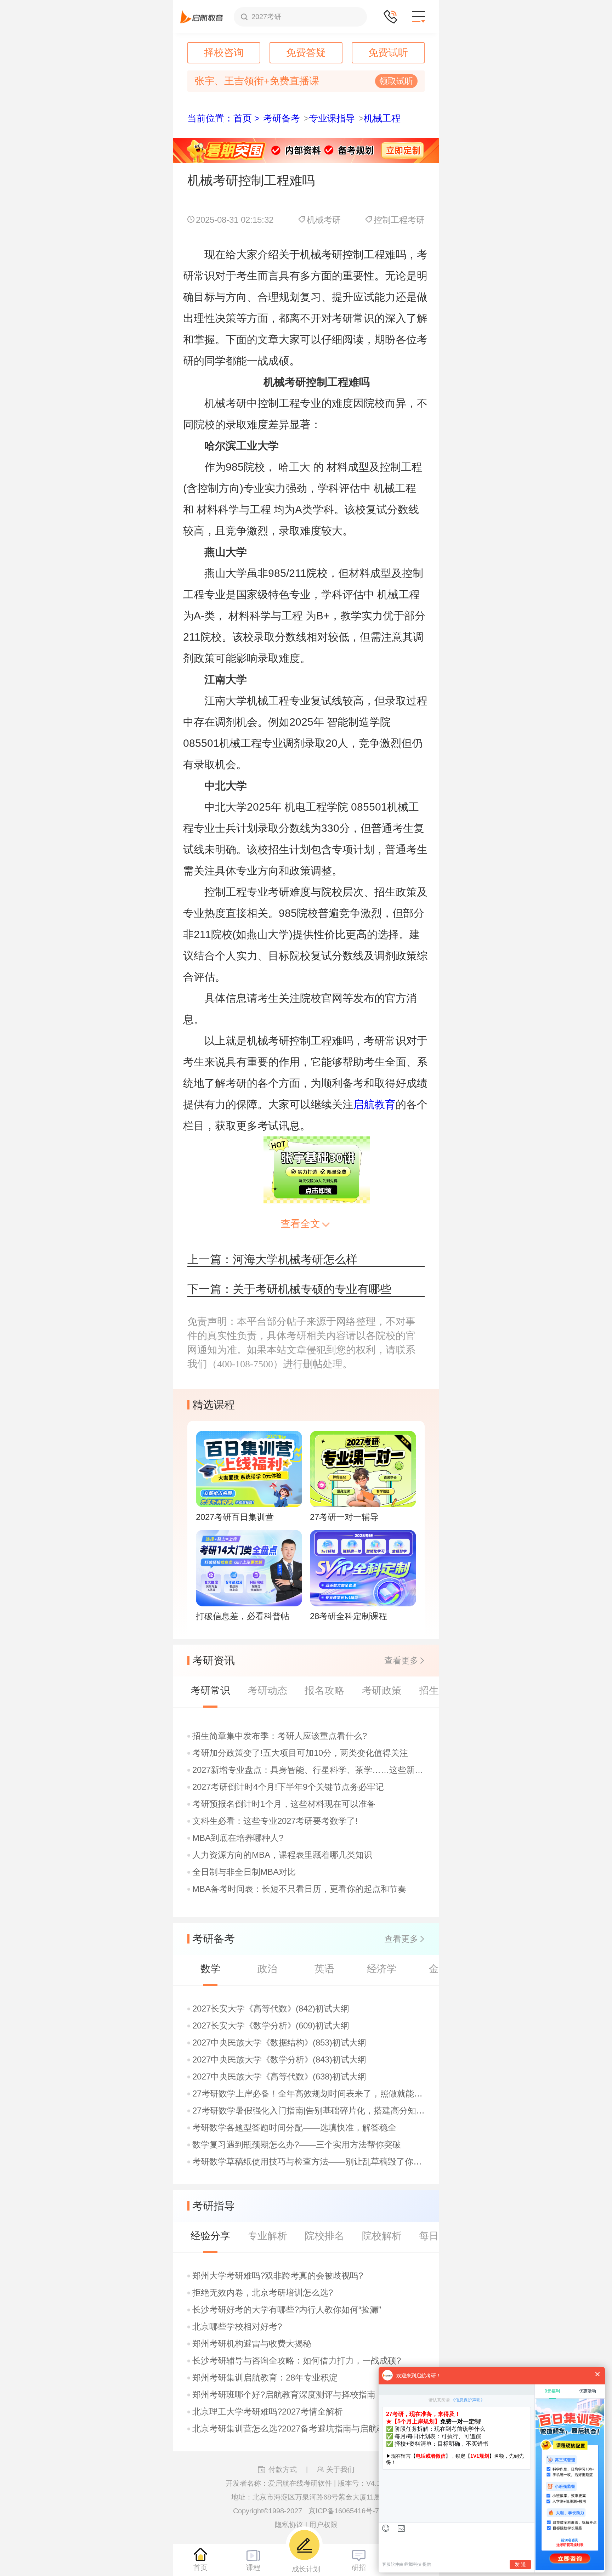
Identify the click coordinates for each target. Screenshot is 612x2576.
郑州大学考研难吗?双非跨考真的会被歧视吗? (278, 2276)
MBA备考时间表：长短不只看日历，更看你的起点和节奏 (299, 1889)
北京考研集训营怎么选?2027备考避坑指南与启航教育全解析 (306, 2429)
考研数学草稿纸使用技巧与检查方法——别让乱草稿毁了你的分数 (309, 2162)
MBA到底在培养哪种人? (238, 1838)
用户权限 (323, 2525)
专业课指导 (332, 118)
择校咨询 (224, 53)
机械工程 (382, 118)
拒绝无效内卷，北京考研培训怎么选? (263, 2293)
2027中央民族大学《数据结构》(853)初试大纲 (279, 2043)
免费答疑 (306, 53)
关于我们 (340, 2469)
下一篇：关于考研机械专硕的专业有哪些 (289, 1289)
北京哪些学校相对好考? (237, 2327)
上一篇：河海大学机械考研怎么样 (272, 1259)
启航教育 (374, 1104)
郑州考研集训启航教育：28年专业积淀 (265, 2378)
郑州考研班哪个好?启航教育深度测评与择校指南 (284, 2395)
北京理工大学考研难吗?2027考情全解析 (268, 2412)
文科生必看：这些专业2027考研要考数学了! (275, 1821)
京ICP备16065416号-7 (344, 2511)
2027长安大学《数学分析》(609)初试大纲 (271, 2026)
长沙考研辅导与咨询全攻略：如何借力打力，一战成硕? (297, 2361)
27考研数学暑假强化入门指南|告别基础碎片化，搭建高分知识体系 (309, 2111)
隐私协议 (289, 2525)
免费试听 (388, 53)
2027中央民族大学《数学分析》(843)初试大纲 (279, 2060)
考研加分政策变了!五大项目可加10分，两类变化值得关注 (300, 1753)
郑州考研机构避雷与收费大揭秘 (252, 2344)
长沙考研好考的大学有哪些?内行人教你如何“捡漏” (287, 2310)
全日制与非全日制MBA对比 (244, 1872)
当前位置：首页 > (223, 118)
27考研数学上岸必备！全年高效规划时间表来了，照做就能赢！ (309, 2094)
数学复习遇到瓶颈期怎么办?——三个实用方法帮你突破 (297, 2145)
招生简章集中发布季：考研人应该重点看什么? (280, 1736)
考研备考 (282, 118)
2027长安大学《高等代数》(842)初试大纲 (271, 2009)
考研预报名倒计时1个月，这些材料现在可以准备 (284, 1804)
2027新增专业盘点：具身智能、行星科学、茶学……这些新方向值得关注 (309, 1770)
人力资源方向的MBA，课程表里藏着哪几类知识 (282, 1855)
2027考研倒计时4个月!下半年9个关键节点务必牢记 (288, 1787)
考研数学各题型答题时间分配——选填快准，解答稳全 (294, 2128)
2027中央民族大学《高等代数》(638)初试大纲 (279, 2077)
